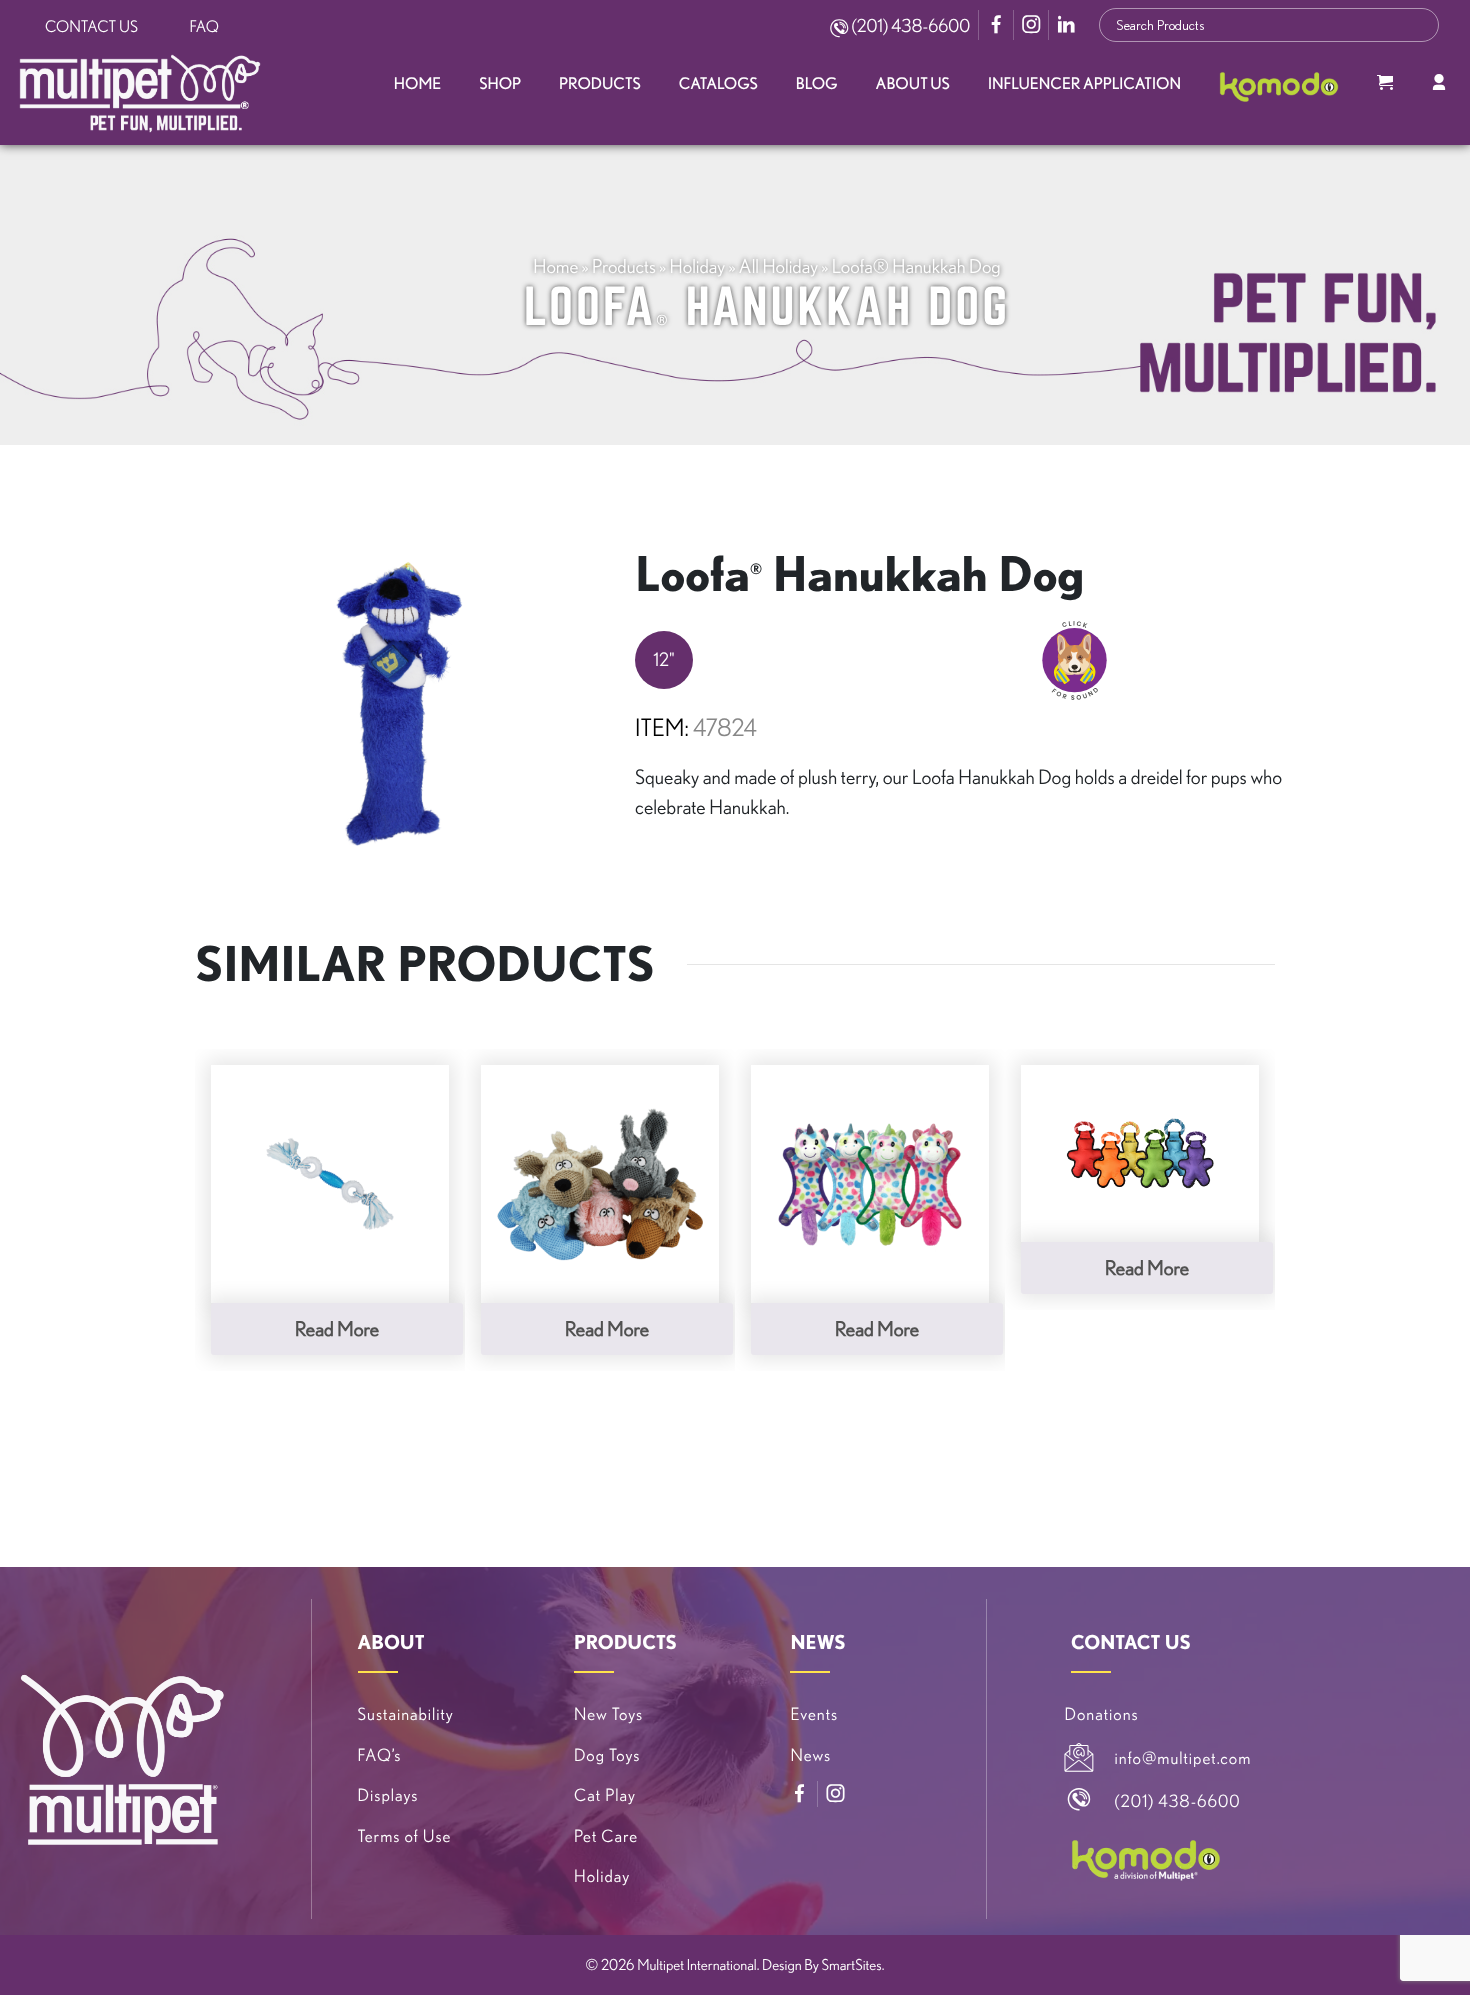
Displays (388, 1795)
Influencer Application (1084, 84)
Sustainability (406, 1714)
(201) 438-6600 (909, 26)
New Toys (608, 1714)
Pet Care (606, 1836)
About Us (913, 84)
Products (600, 84)
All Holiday (778, 266)
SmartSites (852, 1964)
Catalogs (718, 84)
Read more (337, 1328)
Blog (817, 84)
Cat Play (605, 1795)
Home (417, 84)
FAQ (204, 27)
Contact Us (91, 27)
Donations (1102, 1714)
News (810, 1755)
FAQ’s (380, 1755)
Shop (500, 84)
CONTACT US (1131, 1642)
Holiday (698, 266)
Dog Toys (607, 1755)
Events (814, 1714)
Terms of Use (405, 1836)
